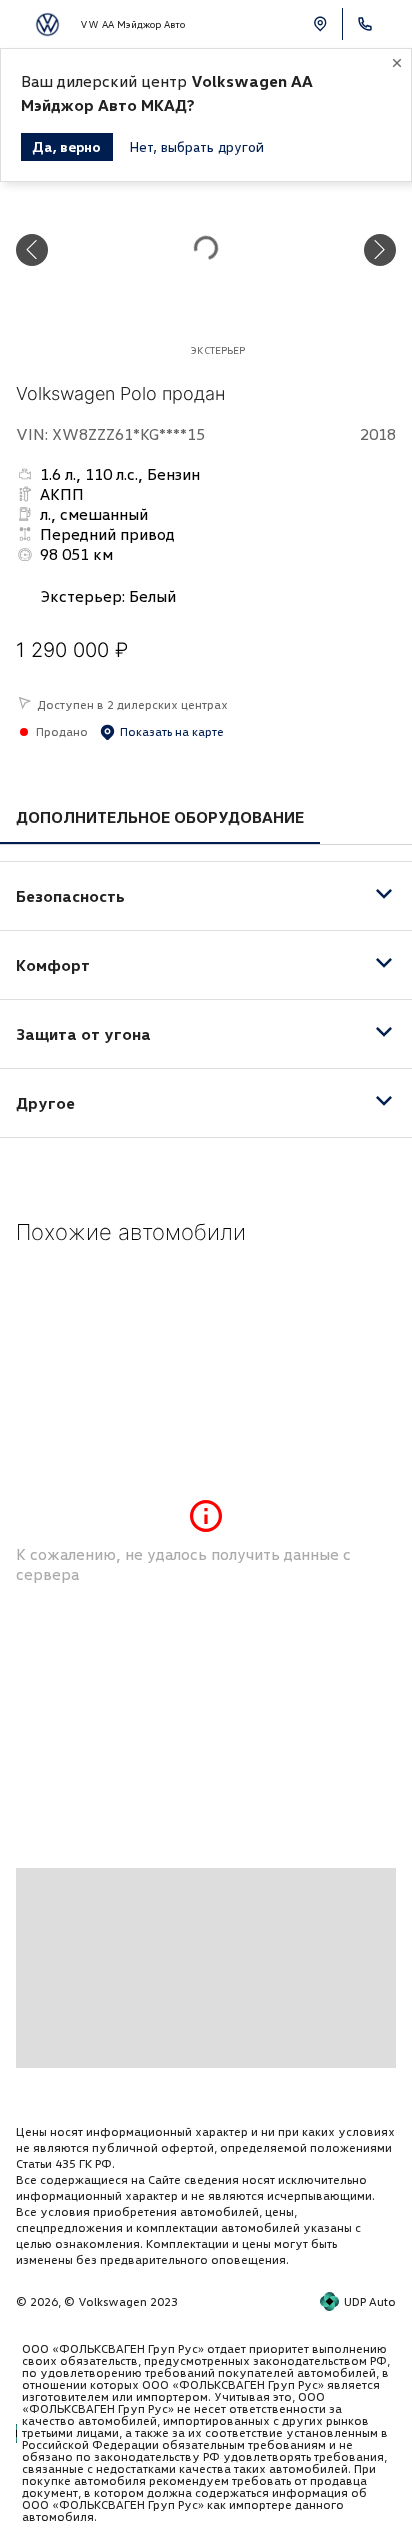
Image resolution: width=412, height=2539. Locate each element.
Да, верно (67, 146)
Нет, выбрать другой (196, 146)
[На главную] (47, 24)
